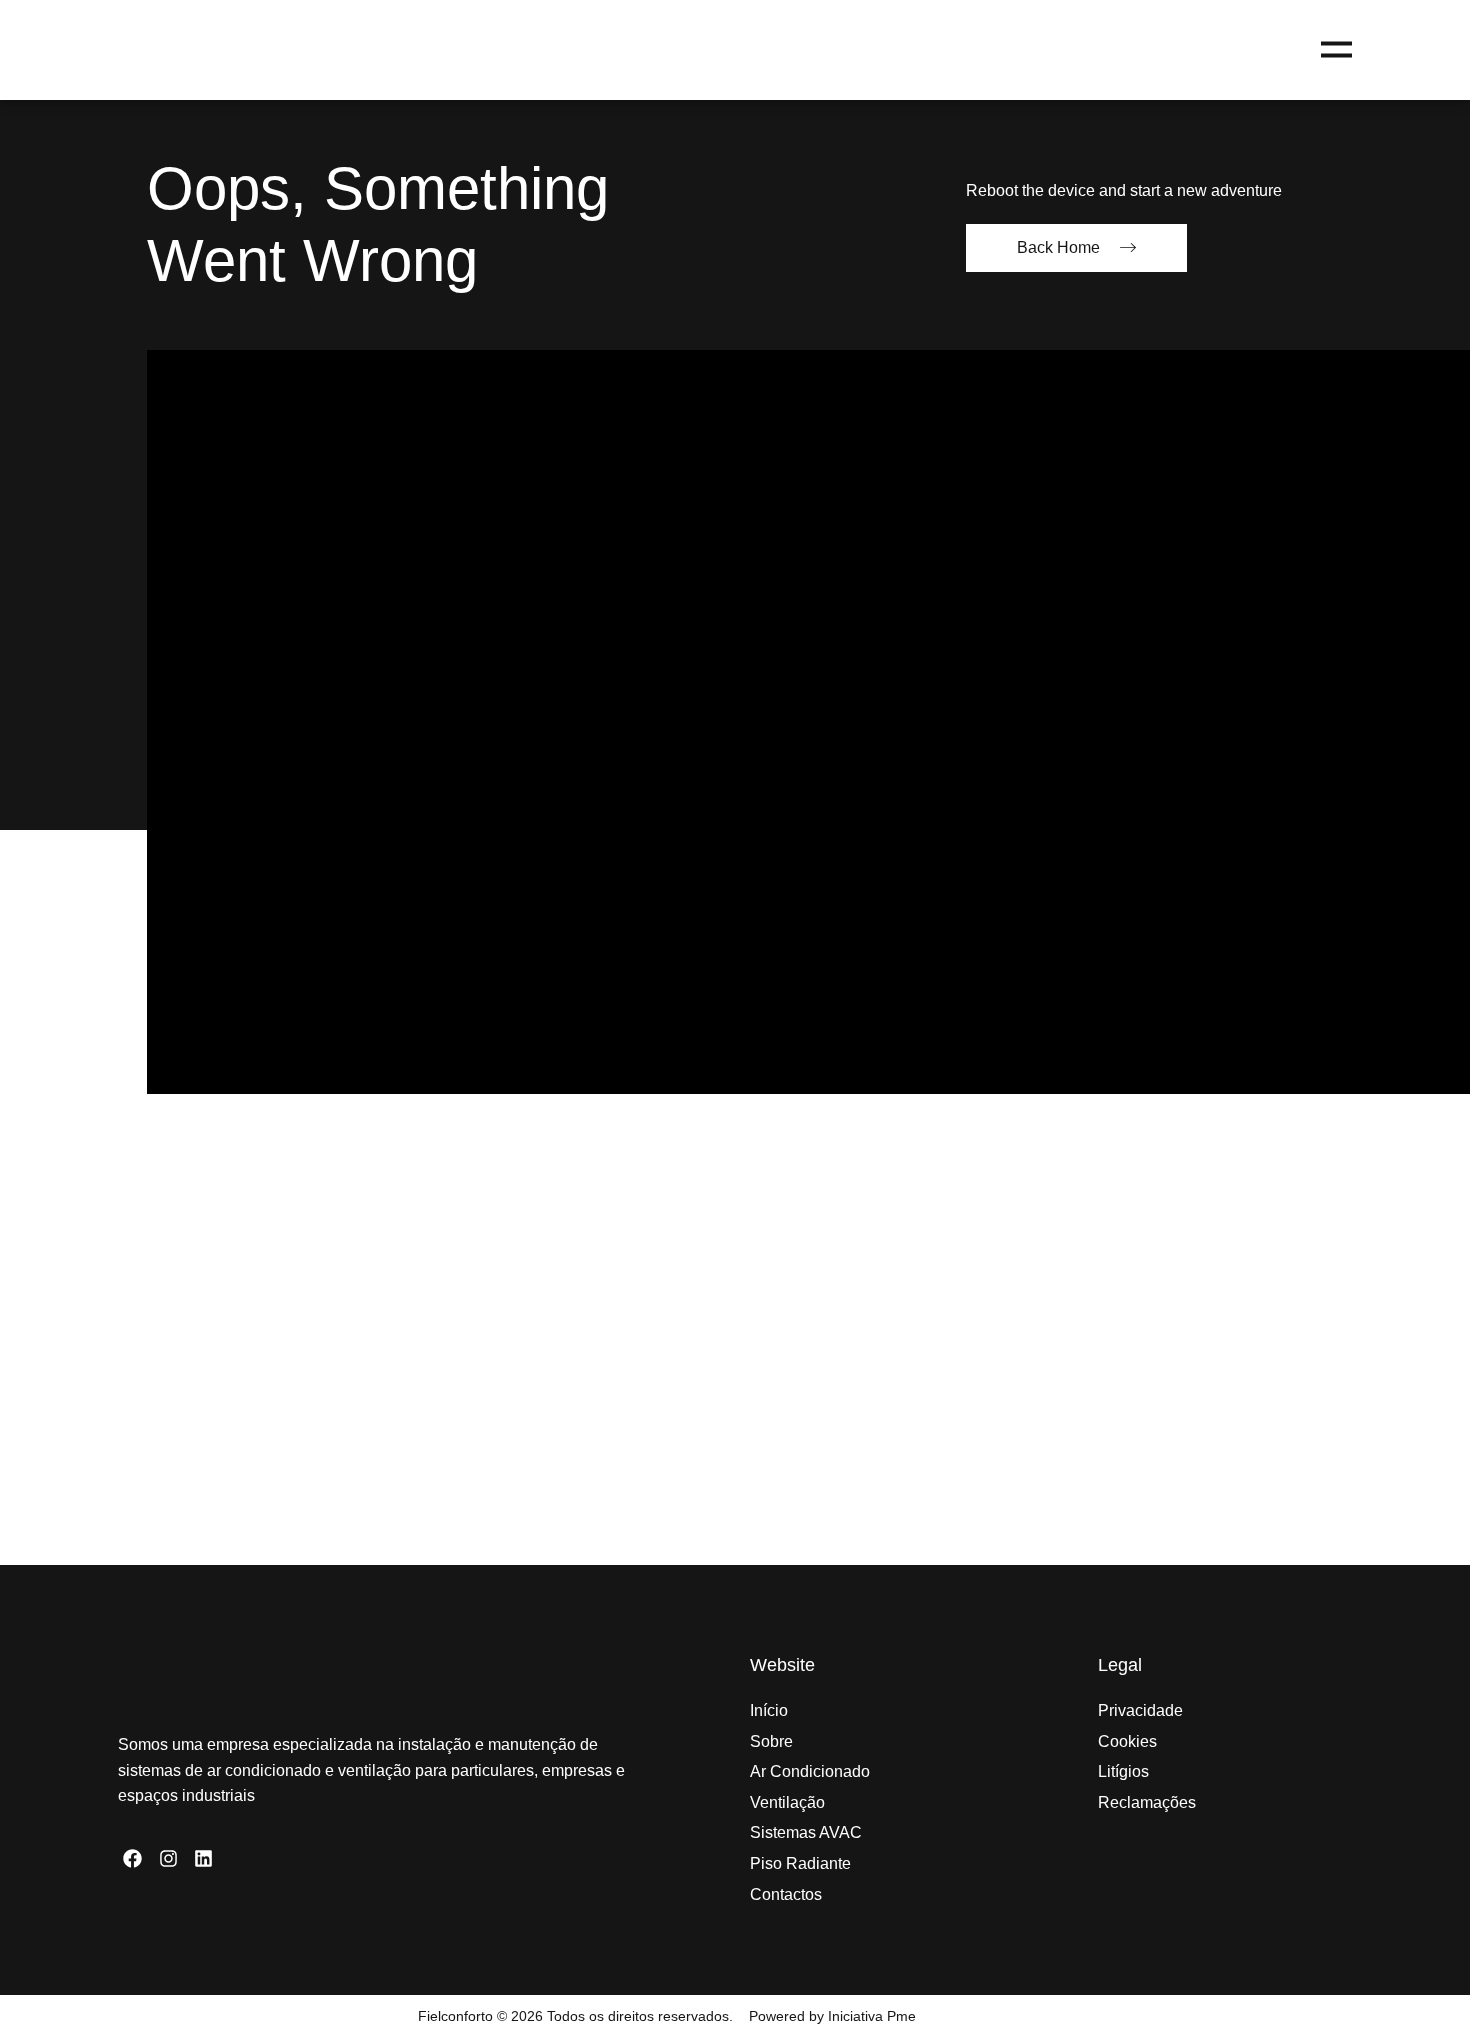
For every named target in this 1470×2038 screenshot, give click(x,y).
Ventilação (787, 1802)
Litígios (1123, 1771)
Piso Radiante (800, 1863)
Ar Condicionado (810, 1771)
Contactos (786, 1894)
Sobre (771, 1741)
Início (769, 1710)
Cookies (1127, 1741)
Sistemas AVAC (806, 1832)
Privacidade (1140, 1710)
